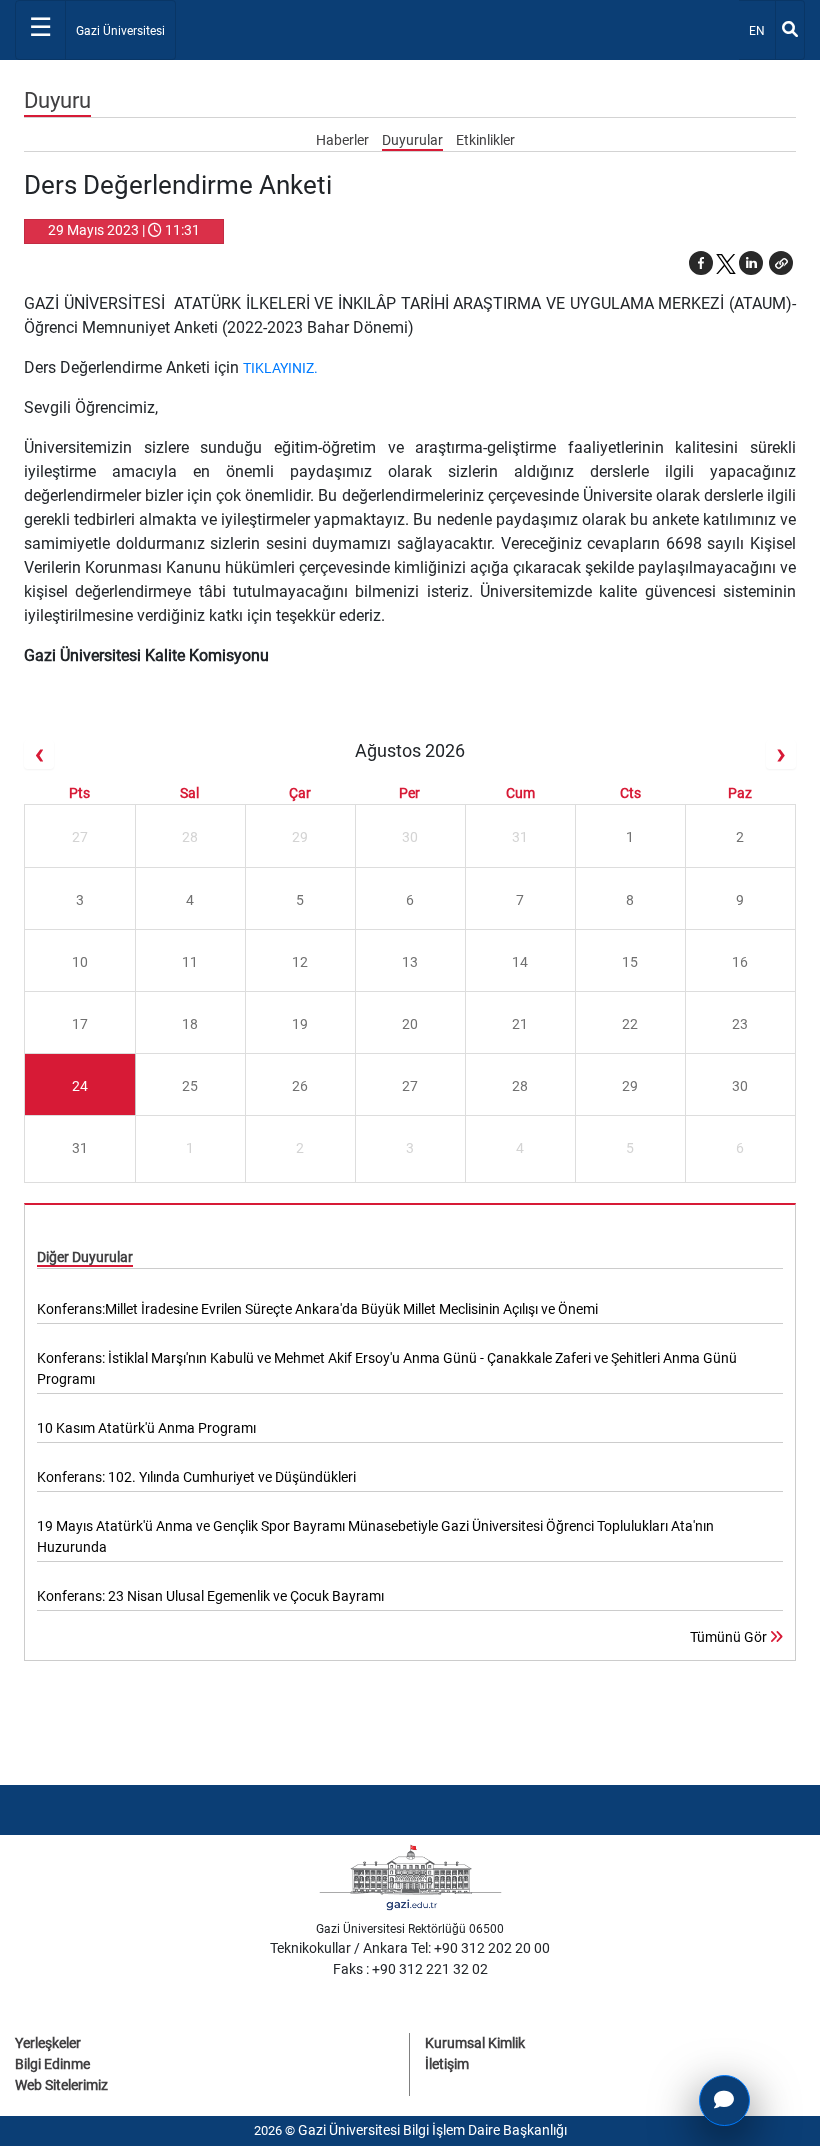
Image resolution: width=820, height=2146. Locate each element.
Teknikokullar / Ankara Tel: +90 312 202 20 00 (410, 1948)
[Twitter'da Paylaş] (726, 263)
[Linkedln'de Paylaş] (751, 263)
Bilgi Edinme (52, 2064)
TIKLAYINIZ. (280, 368)
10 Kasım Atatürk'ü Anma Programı (146, 1428)
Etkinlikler (485, 140)
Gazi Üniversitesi (120, 31)
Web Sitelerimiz (61, 2085)
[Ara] (790, 30)
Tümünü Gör (730, 1637)
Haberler (344, 140)
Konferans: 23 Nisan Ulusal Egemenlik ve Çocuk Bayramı (210, 1596)
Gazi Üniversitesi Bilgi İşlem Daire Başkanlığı (432, 2130)
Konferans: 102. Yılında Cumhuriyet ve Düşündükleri (196, 1477)
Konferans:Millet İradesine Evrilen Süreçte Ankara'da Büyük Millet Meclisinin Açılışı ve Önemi (317, 1309)
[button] (781, 263)
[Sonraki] (781, 754)
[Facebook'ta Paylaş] (701, 263)
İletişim (447, 2064)
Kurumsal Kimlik (475, 2043)
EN (761, 30)
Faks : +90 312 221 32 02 (410, 1969)
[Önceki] (39, 754)
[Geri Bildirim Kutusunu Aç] (724, 2100)
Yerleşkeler (48, 2043)
